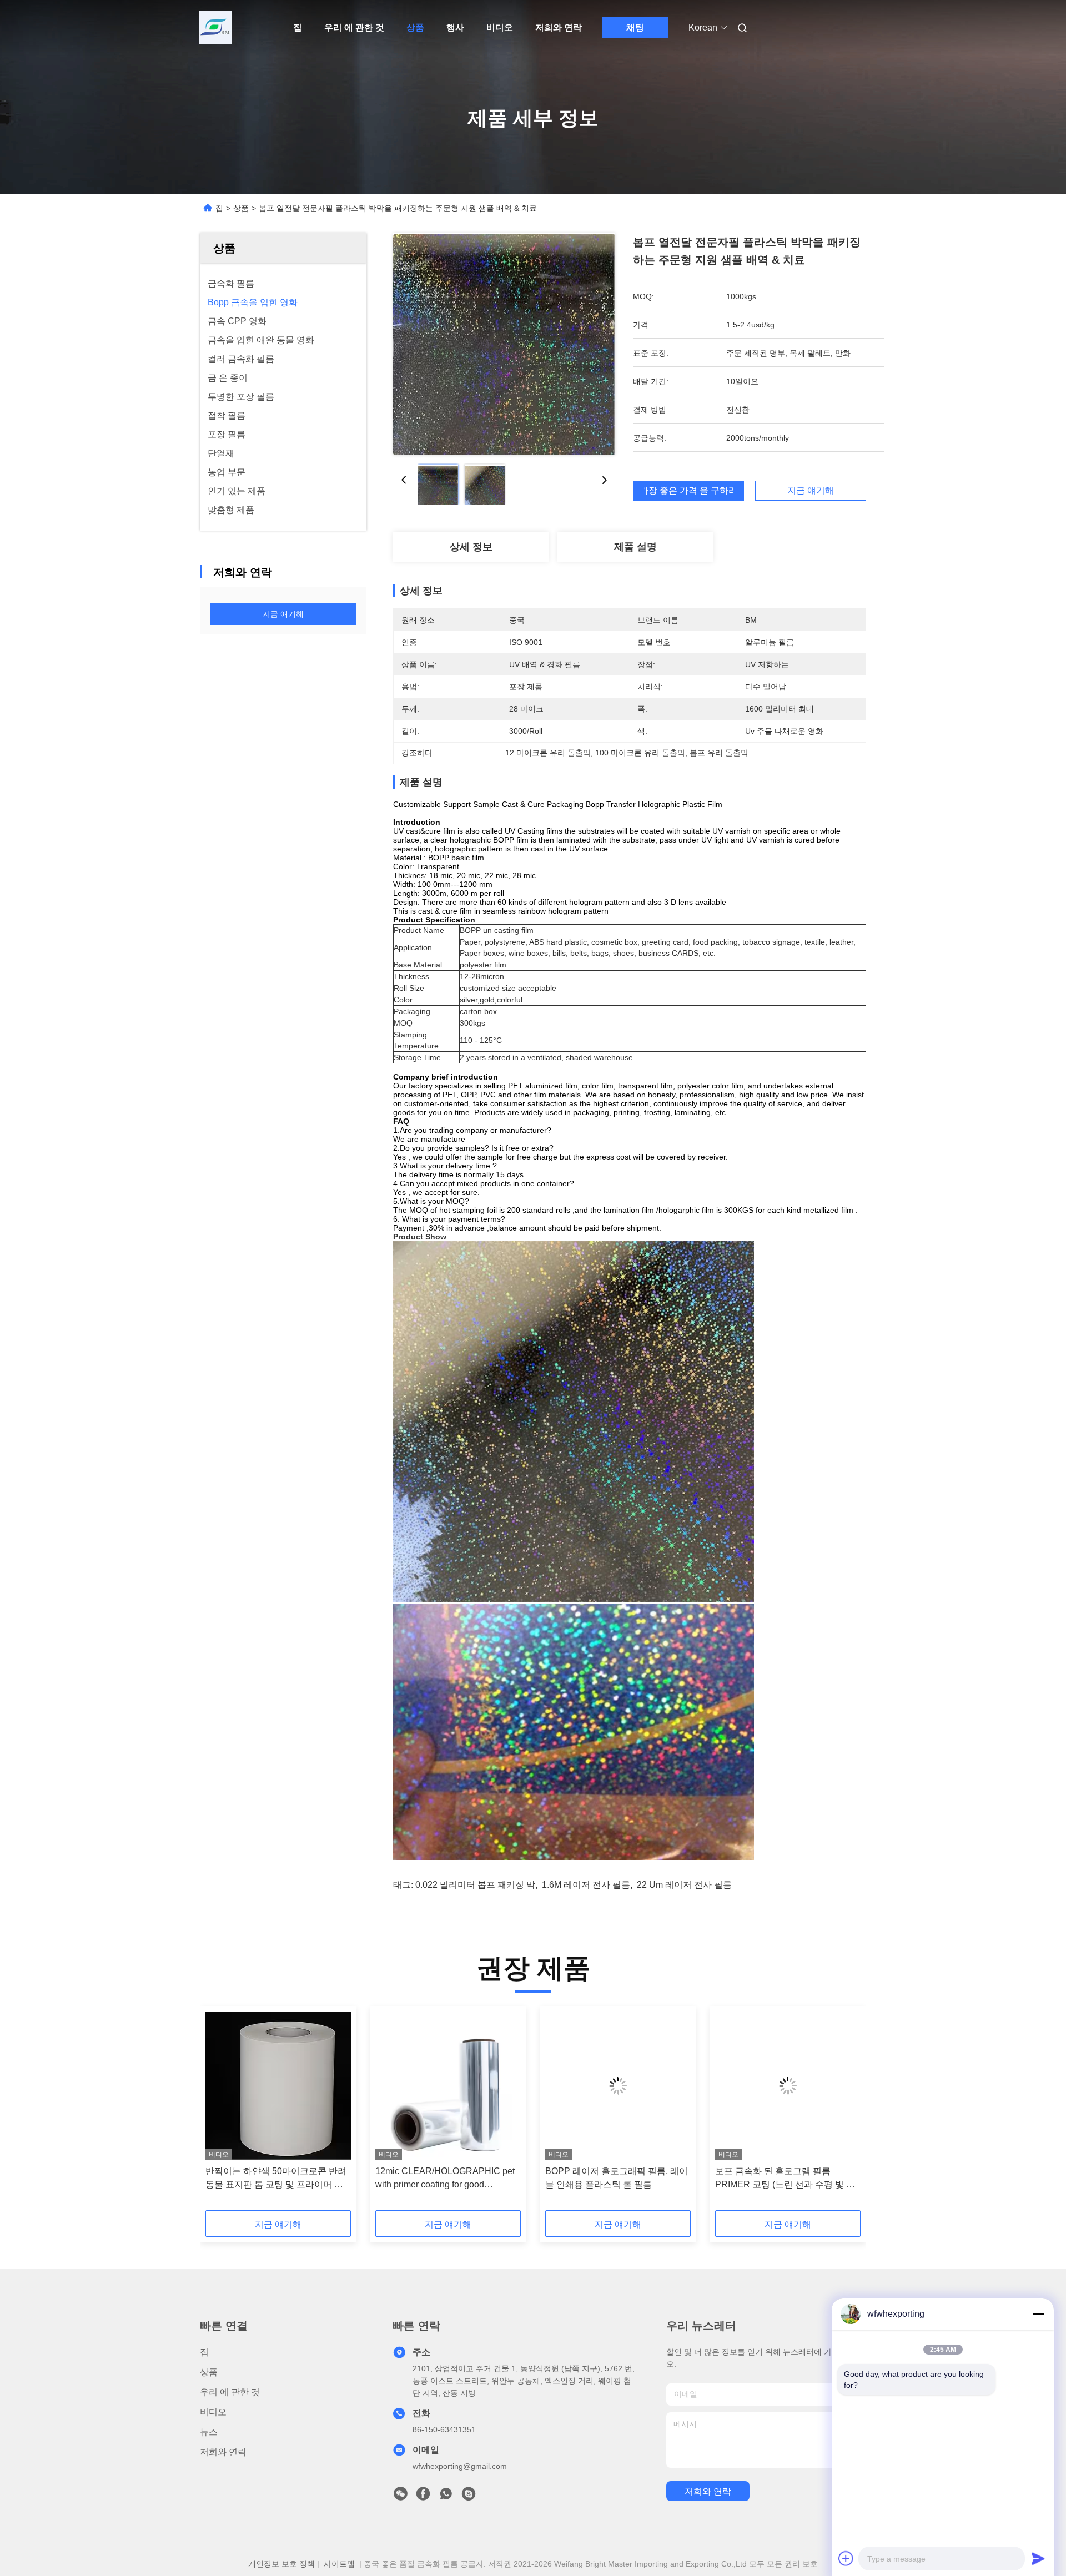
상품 (415, 27)
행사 (455, 27)
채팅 (635, 27)
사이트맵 (339, 2564)
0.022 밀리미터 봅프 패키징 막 (475, 1885)
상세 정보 (471, 547)
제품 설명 (635, 547)
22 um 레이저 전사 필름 (684, 1885)
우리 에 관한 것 (354, 27)
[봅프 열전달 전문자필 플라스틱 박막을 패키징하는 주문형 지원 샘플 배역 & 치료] (504, 344)
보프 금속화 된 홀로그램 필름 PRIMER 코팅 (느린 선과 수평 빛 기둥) (785, 2179)
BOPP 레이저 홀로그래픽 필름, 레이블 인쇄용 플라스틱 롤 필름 (617, 2178)
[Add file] (846, 2558)
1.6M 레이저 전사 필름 (586, 1885)
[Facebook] (423, 2497)
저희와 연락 (559, 27)
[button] (220, 2112)
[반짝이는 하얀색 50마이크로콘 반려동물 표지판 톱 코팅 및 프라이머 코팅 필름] (278, 2086)
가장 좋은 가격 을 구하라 (688, 491)
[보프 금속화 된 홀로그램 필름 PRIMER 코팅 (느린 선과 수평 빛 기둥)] (788, 2086)
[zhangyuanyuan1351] (469, 2497)
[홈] (215, 28)
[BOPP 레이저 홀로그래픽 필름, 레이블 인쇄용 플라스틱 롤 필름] (618, 2086)
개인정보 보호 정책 (281, 2564)
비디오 (500, 27)
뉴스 (209, 2432)
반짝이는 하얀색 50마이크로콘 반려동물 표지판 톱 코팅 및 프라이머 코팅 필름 (276, 2179)
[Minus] (1038, 2314)
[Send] (1038, 2558)
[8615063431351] (446, 2497)
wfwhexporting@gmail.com (460, 2466)
